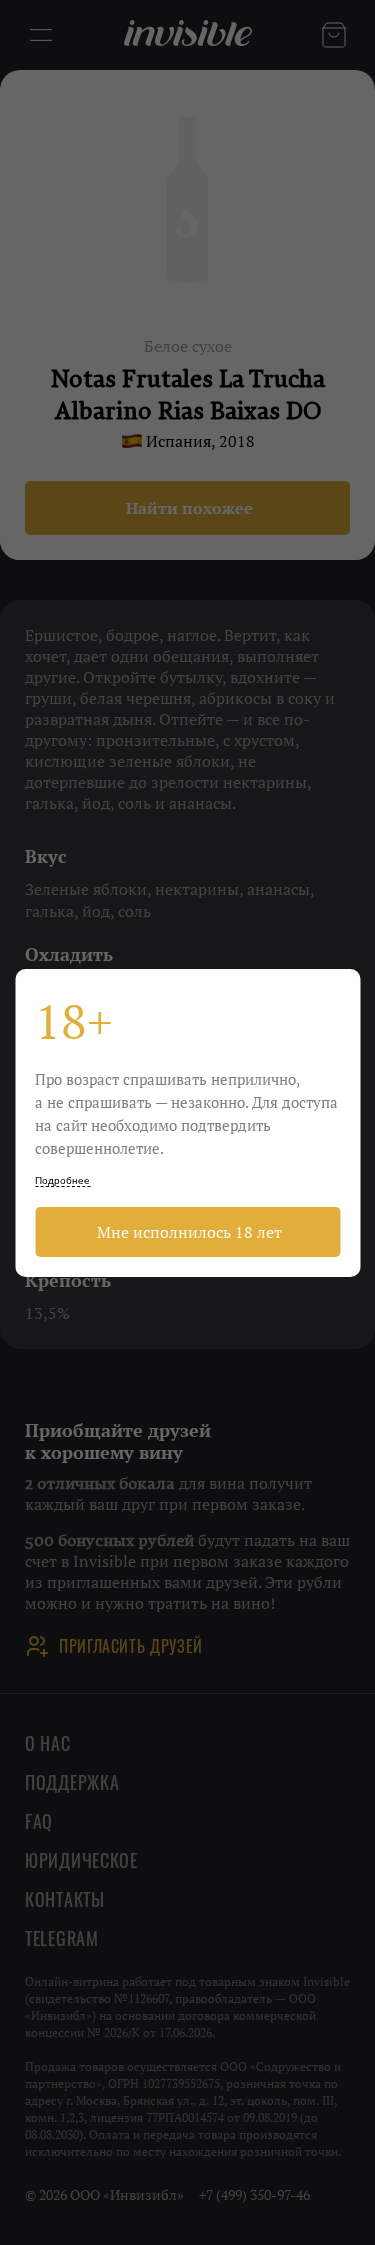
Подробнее (62, 1180)
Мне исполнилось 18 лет (187, 1232)
